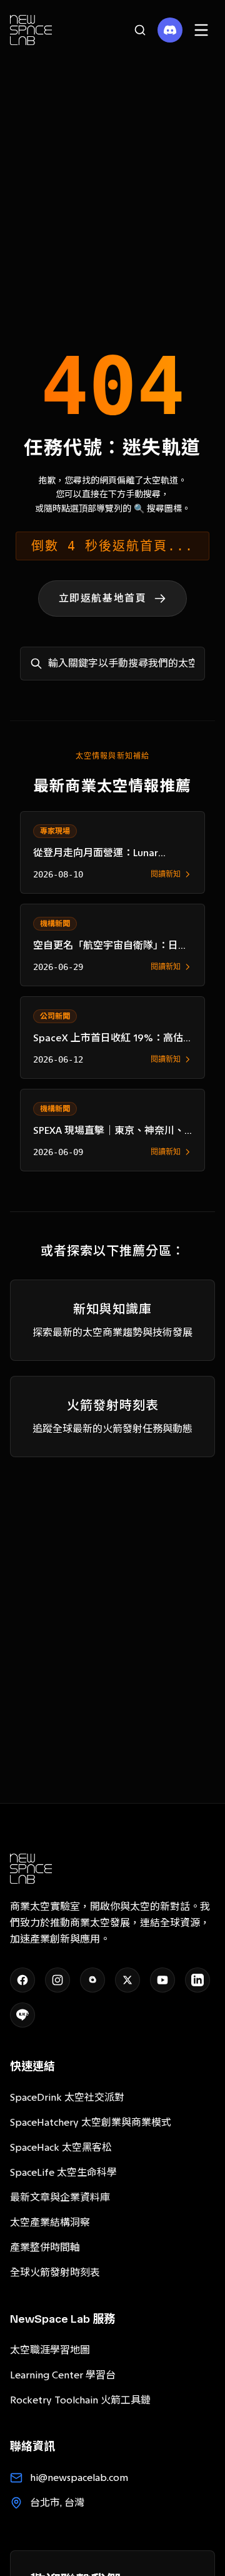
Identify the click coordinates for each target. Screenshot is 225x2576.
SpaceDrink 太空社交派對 (67, 2097)
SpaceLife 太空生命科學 (63, 2172)
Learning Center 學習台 (63, 2375)
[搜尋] (140, 30)
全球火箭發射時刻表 (55, 2272)
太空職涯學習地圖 (50, 2350)
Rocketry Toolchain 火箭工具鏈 (80, 2400)
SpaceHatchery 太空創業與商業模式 (91, 2122)
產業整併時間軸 (45, 2247)
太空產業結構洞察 (50, 2222)
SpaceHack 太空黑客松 (61, 2147)
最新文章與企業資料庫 (60, 2197)
